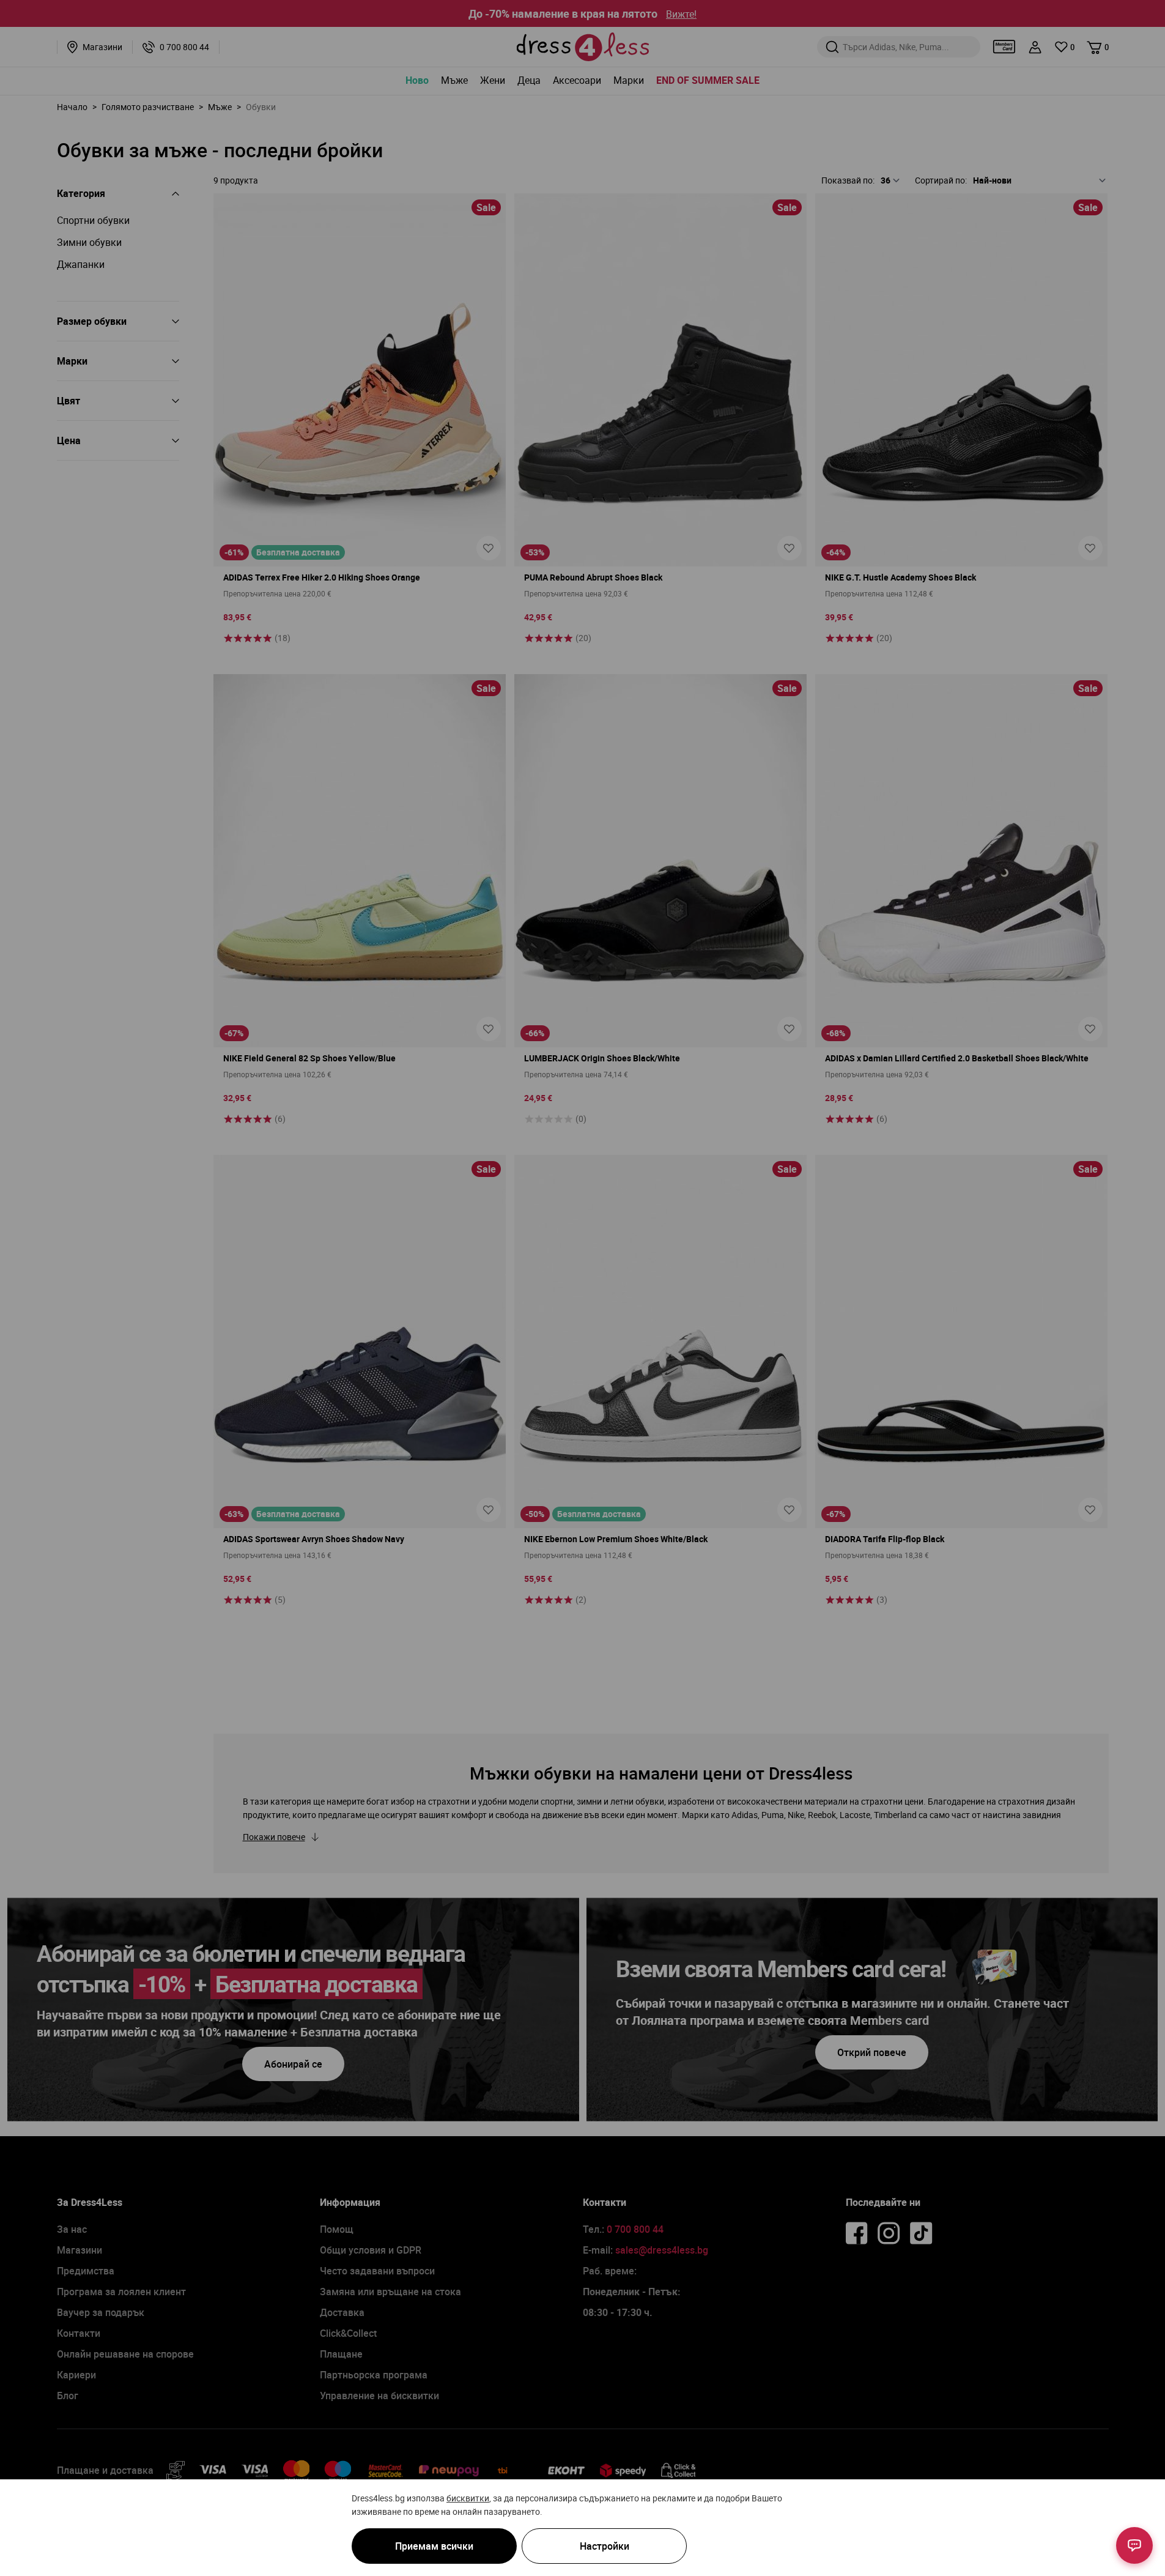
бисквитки (468, 2498)
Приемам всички (434, 2546)
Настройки (605, 2546)
